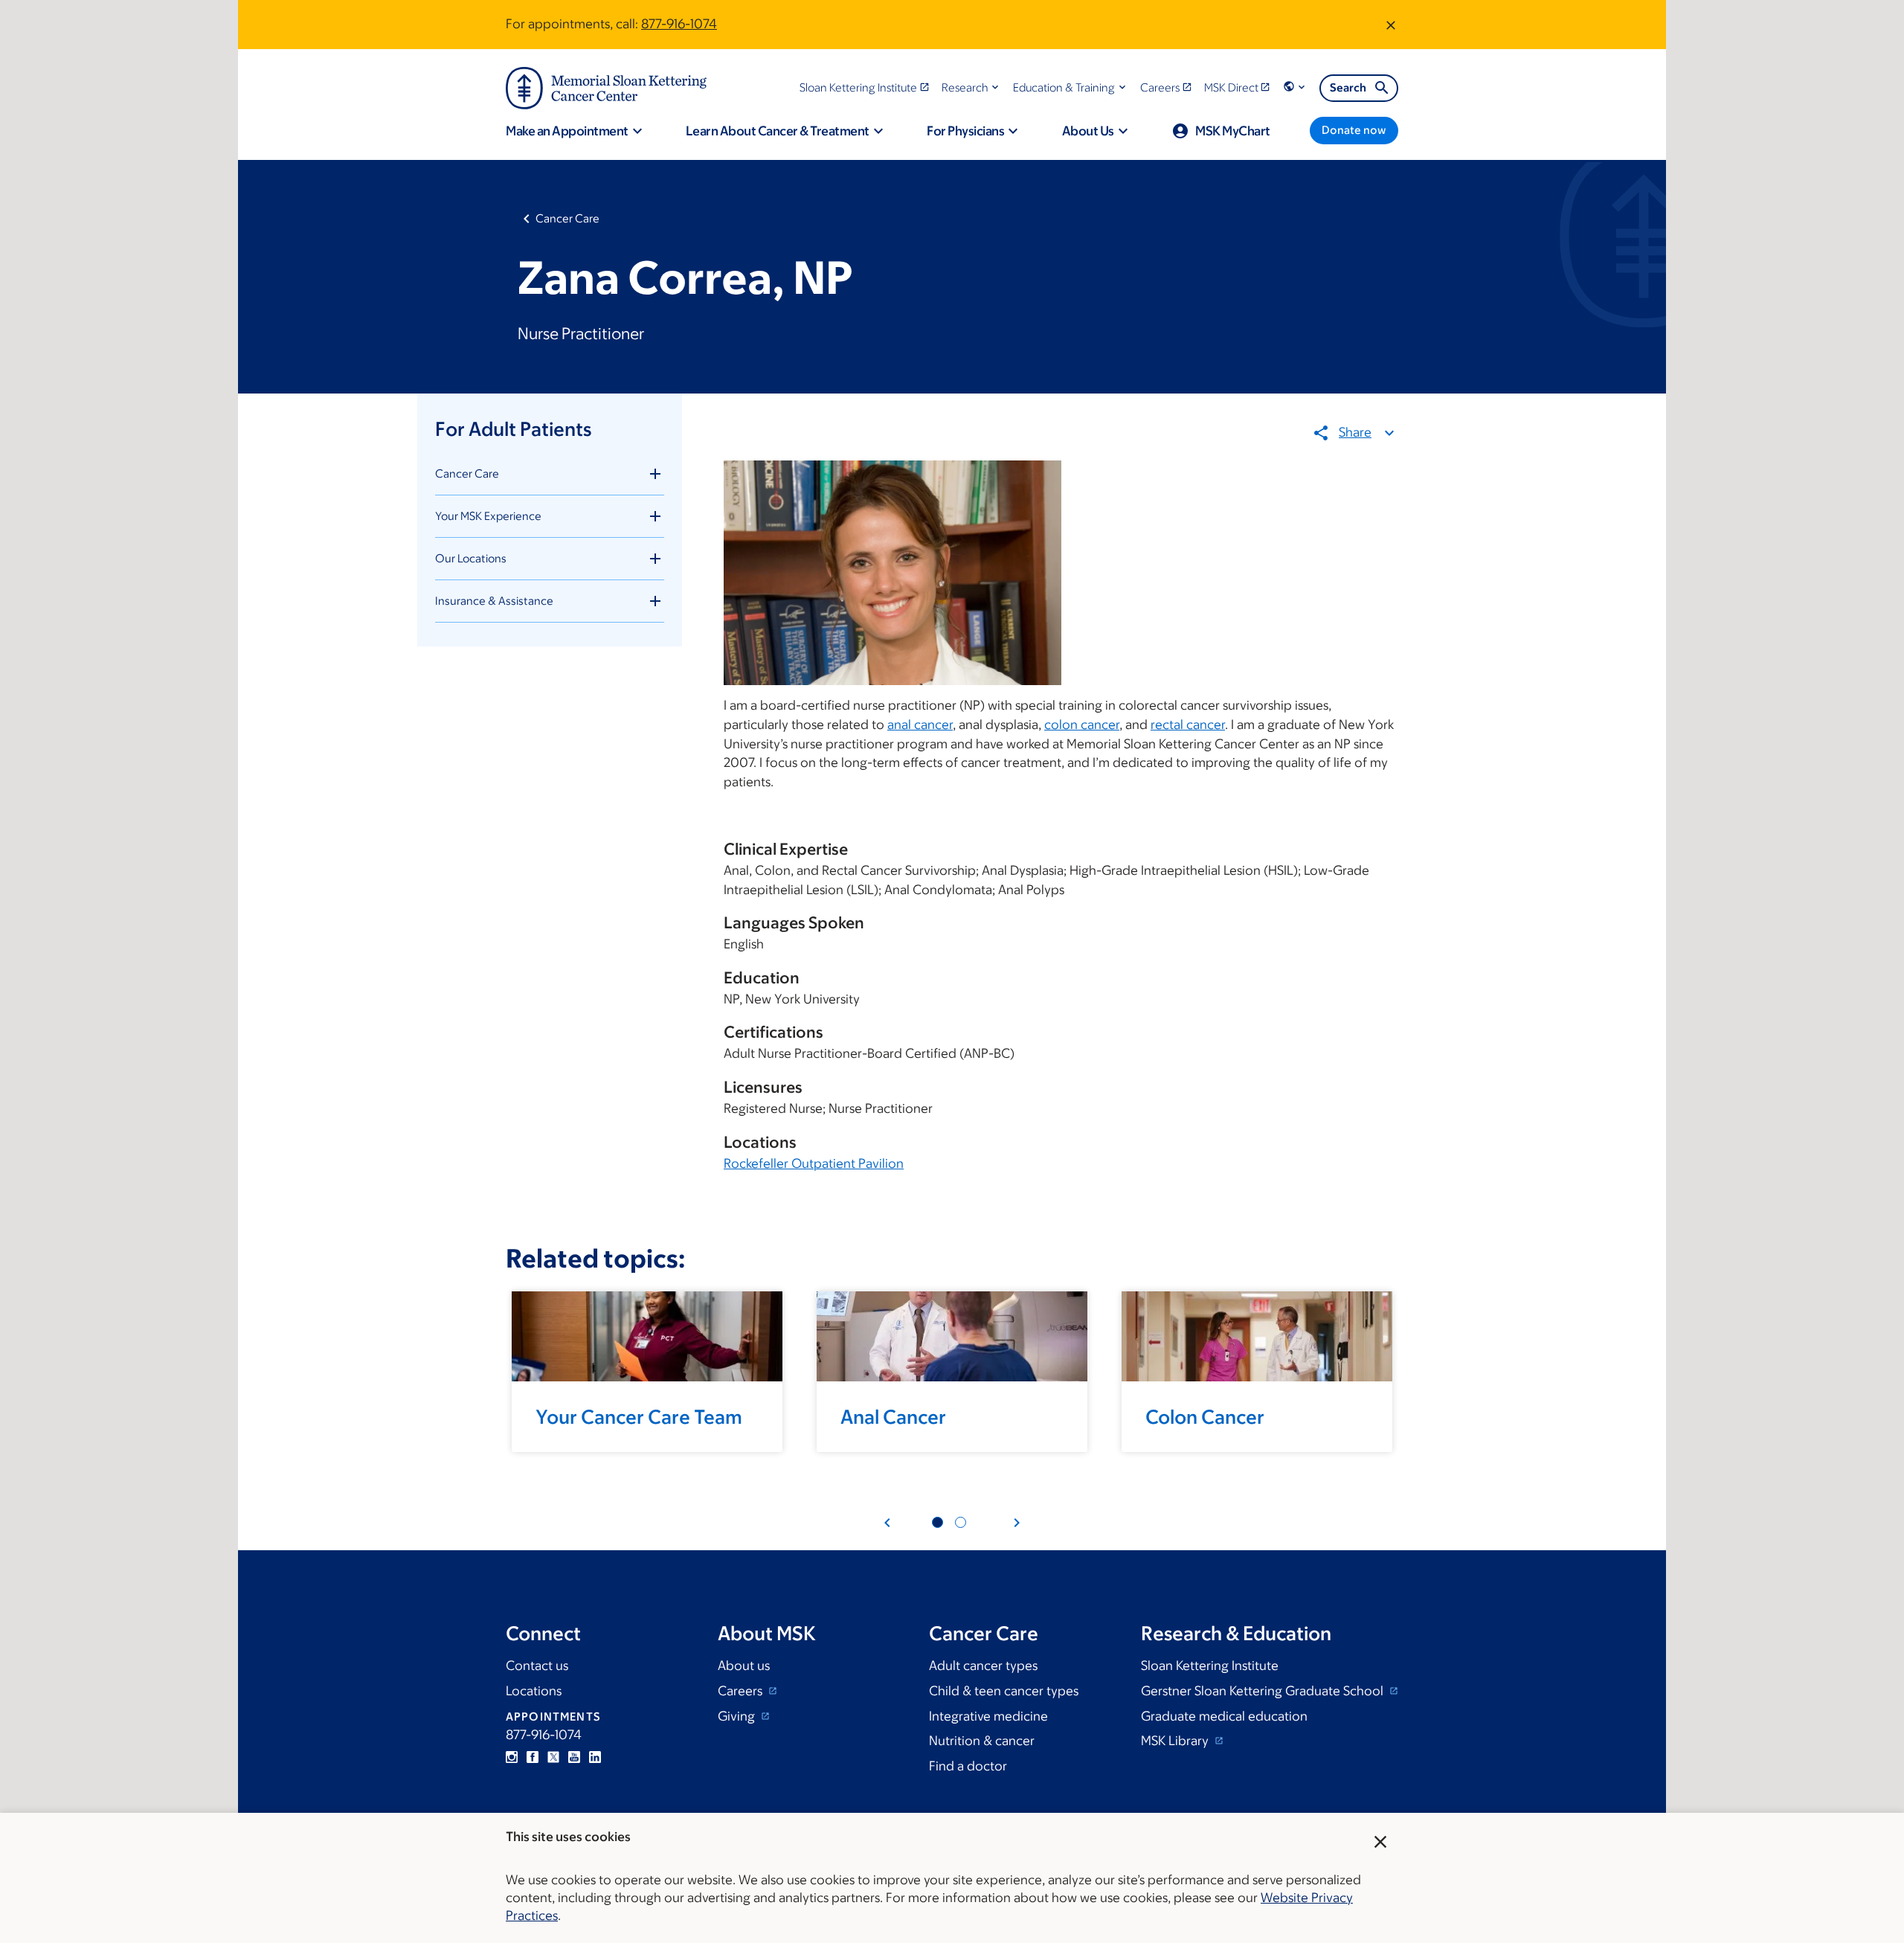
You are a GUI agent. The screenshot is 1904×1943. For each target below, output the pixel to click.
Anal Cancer (893, 1416)
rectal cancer (1188, 725)
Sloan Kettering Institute (1210, 1666)
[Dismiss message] (1391, 25)
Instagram (512, 1757)
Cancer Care (567, 218)
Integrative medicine (988, 1716)
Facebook (533, 1757)
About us (744, 1666)
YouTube (574, 1757)
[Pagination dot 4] (961, 1522)
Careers (742, 1691)
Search (1348, 87)
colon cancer (1082, 725)
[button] (972, 87)
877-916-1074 (679, 24)
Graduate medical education (1224, 1716)
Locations (534, 1691)
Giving (738, 1716)
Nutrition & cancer (982, 1741)
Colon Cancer (1205, 1416)
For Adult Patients (513, 428)
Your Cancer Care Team (639, 1416)
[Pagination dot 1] (937, 1522)
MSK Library (1176, 1741)
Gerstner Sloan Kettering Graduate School (1264, 1691)
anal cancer (920, 725)
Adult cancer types (983, 1666)
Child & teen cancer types (1004, 1691)
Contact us (537, 1666)
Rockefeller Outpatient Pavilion (814, 1163)
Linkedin (595, 1757)
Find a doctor (968, 1766)
